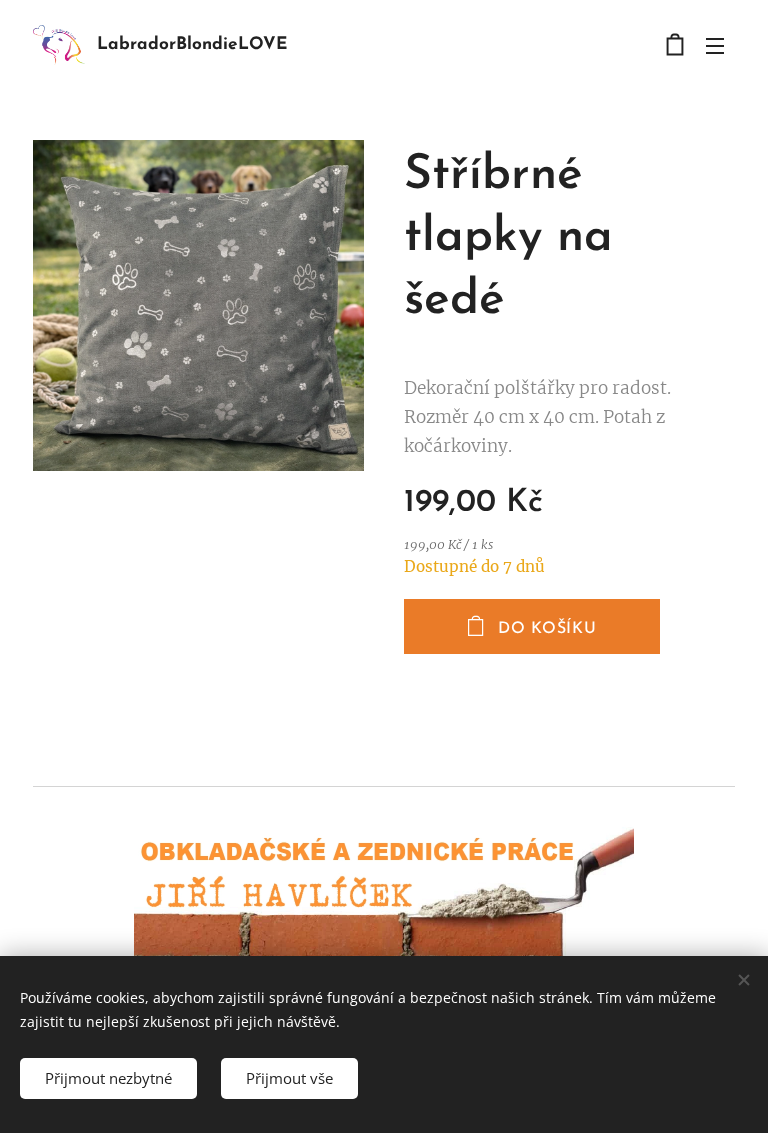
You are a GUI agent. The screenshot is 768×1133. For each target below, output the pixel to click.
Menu (715, 45)
